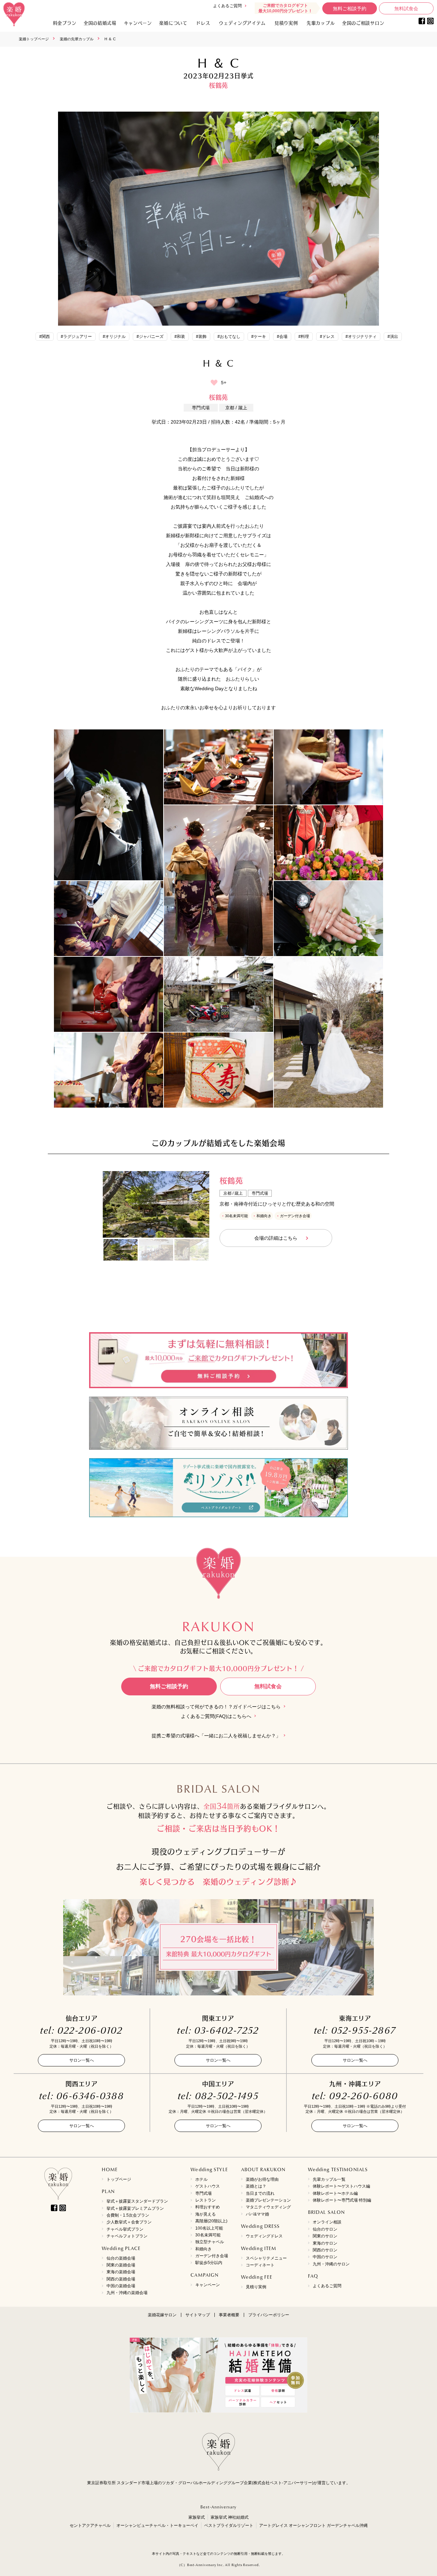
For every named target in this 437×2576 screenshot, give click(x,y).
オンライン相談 (327, 2222)
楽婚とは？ (256, 2186)
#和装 (180, 337)
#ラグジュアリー (76, 337)
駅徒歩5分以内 (209, 2263)
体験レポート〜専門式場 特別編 (342, 2200)
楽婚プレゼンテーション (268, 2200)
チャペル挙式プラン (125, 2229)
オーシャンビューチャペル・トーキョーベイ (157, 2525)
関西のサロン (325, 2250)
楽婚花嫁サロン (162, 2315)
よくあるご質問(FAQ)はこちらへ (216, 1716)
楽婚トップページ (34, 39)
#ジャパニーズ (150, 337)
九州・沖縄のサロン (331, 2264)
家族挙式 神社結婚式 (230, 2517)
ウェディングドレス (264, 2236)
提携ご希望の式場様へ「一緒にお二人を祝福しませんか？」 (216, 1736)
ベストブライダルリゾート (229, 2525)
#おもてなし (229, 337)
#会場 (282, 337)
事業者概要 (229, 2315)
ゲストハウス (208, 2186)
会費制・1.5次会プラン (128, 2215)
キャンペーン (208, 2285)
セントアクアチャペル (90, 2525)
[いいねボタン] (214, 383)
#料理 (304, 337)
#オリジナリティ (361, 337)
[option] (156, 1204)
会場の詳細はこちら (276, 1238)
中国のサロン (325, 2257)
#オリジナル (114, 337)
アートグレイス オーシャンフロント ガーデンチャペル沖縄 (313, 2525)
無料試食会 (406, 9)
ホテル (201, 2179)
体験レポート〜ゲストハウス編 (341, 2186)
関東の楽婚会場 (121, 2265)
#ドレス (327, 337)
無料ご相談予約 (350, 9)
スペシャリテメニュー (266, 2258)
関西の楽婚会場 (121, 2279)
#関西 (45, 337)
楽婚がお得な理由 (262, 2179)
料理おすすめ (208, 2207)
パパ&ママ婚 (257, 2214)
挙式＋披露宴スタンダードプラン (137, 2201)
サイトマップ (198, 2315)
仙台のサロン (325, 2229)
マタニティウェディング (268, 2207)
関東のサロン (325, 2236)
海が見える (206, 2214)
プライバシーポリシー (269, 2315)
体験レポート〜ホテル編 (335, 2193)
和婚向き (203, 2249)
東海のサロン (325, 2243)
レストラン (206, 2200)
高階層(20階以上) (211, 2221)
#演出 (393, 337)
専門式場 (203, 2193)
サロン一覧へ (82, 2060)
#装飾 (201, 337)
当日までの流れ (260, 2193)
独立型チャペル (210, 2242)
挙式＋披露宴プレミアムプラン (135, 2208)
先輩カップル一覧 (329, 2179)
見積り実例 (286, 23)
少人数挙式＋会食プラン (129, 2222)
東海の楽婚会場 (121, 2272)
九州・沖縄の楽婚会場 (127, 2293)
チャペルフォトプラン (127, 2236)
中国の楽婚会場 (121, 2286)
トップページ (119, 2179)
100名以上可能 (209, 2228)
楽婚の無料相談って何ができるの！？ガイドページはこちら (216, 1707)
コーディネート (260, 2265)
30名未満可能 (208, 2235)
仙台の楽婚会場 (121, 2258)
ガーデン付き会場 (212, 2256)
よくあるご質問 (227, 6)
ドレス (203, 23)
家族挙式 (197, 2517)
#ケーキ (259, 337)
